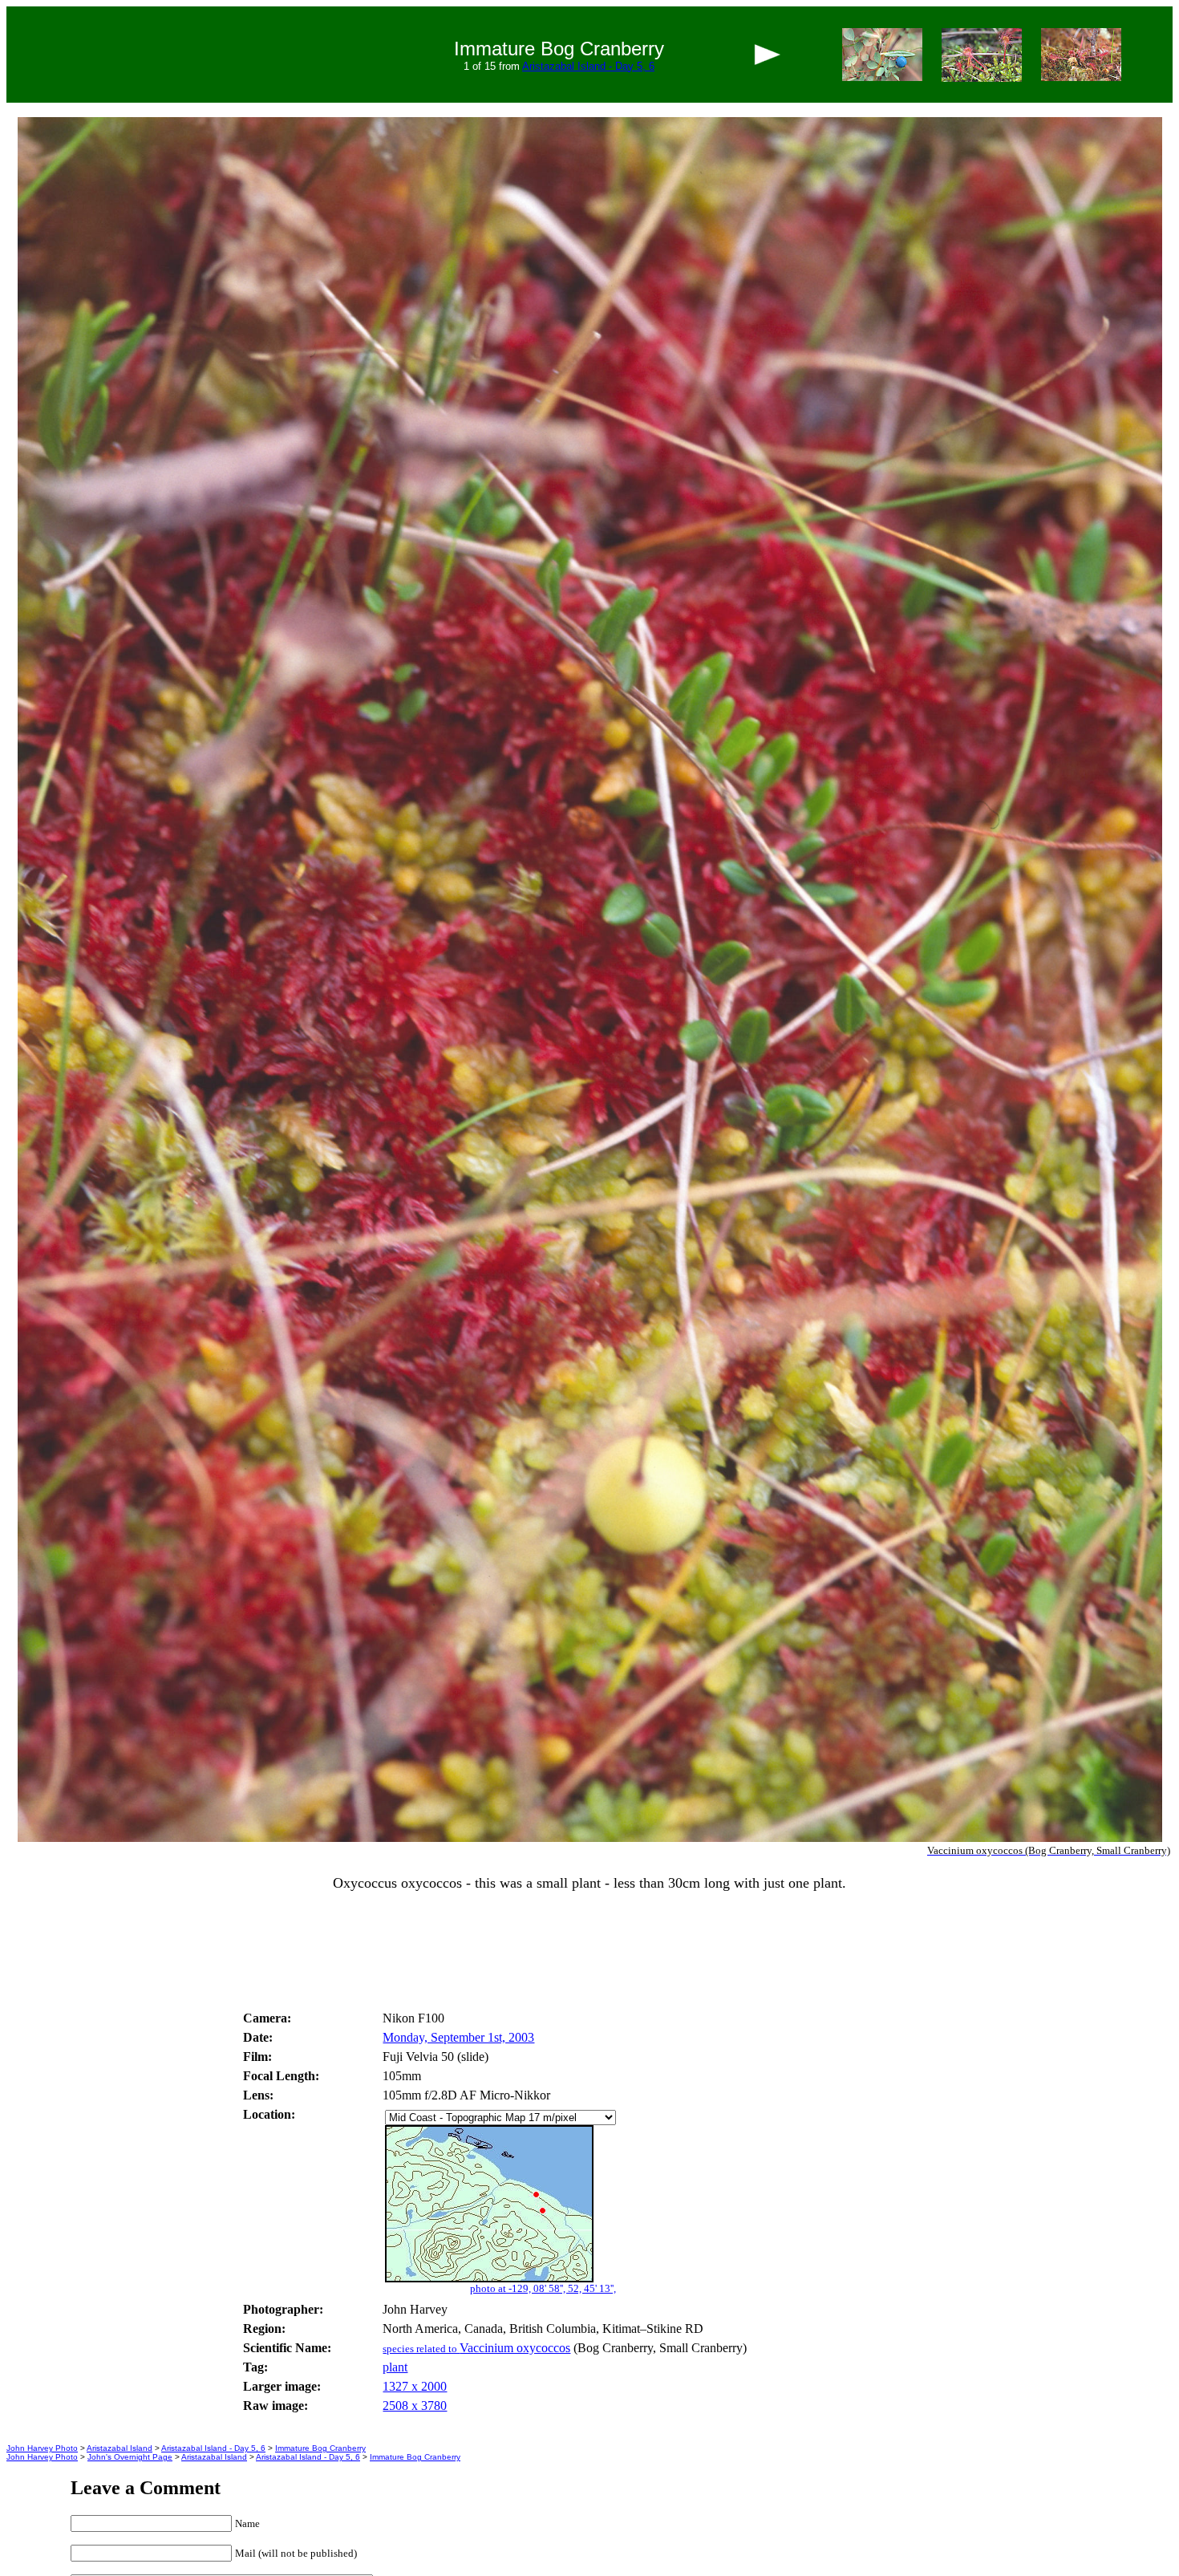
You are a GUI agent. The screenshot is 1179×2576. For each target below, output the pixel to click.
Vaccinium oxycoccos (476, 2348)
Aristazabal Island (120, 2448)
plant (395, 2367)
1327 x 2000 (415, 2386)
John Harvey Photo (42, 2448)
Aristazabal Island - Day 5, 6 (588, 66)
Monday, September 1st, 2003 (458, 2037)
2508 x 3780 (415, 2406)
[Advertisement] (589, 1957)
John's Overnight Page (130, 2457)
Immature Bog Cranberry (320, 2448)
